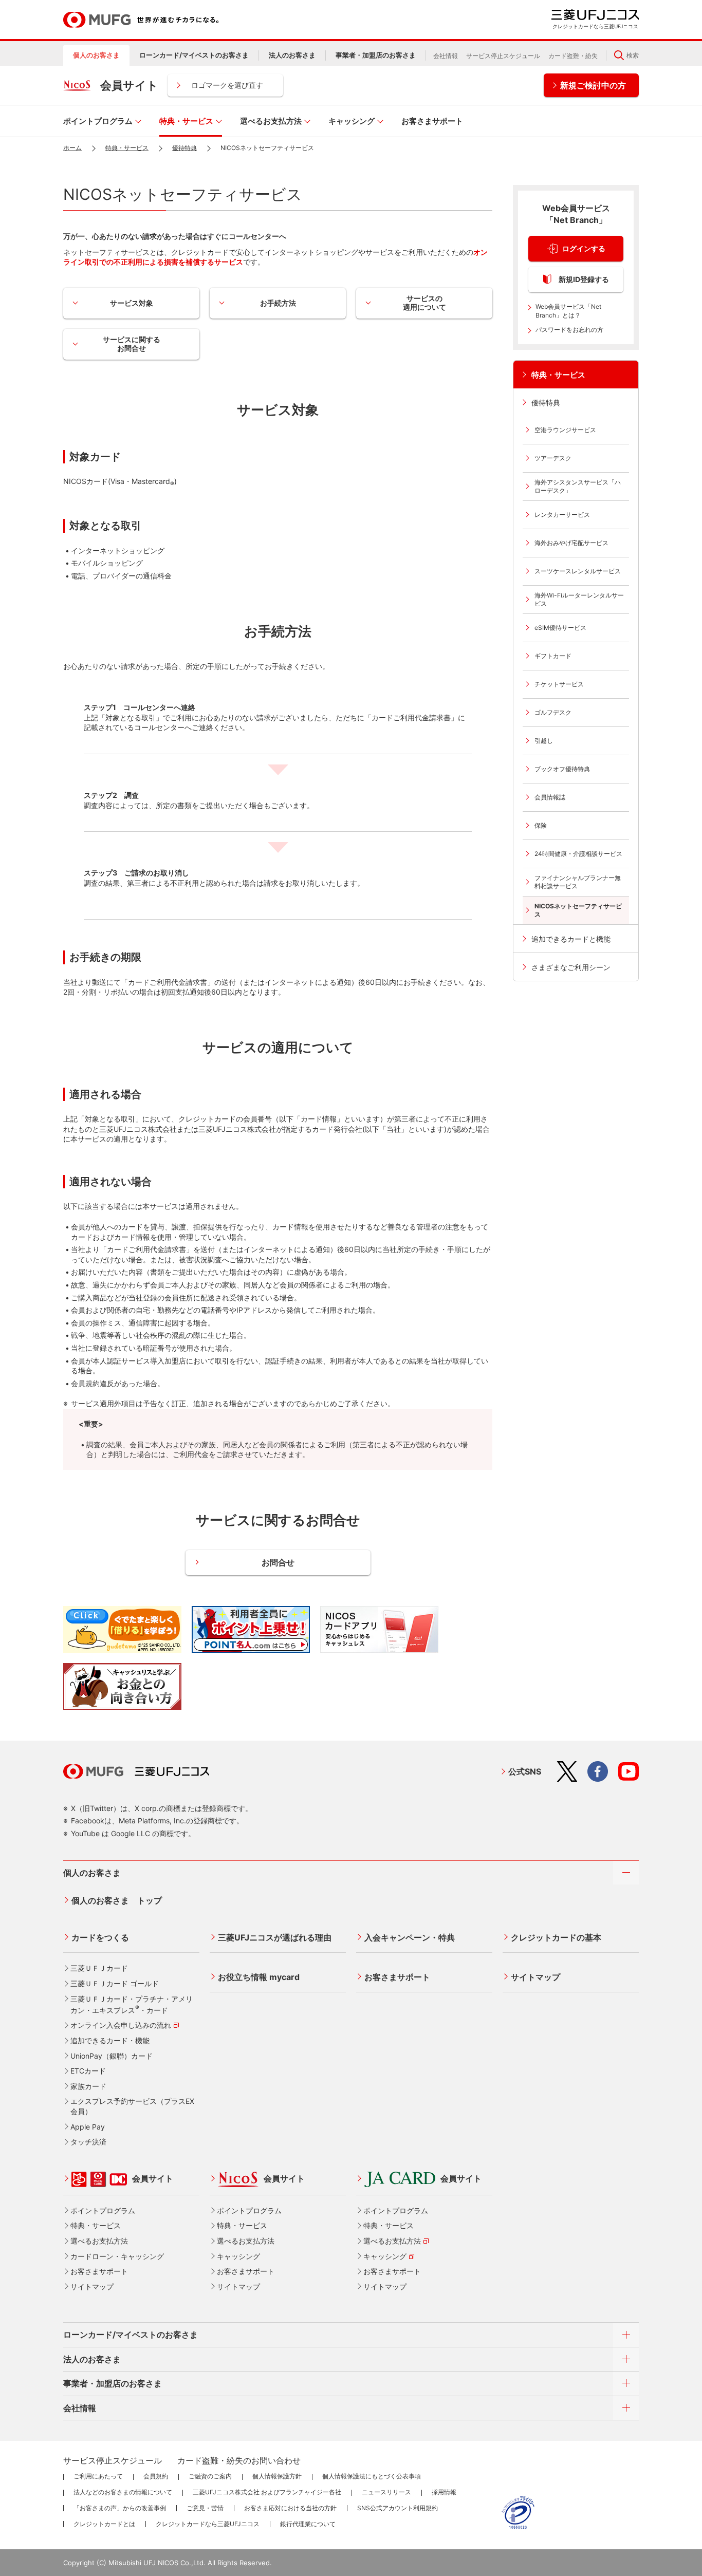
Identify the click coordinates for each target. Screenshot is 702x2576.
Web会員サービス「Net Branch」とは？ (568, 311)
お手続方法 (278, 303)
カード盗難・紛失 (573, 56)
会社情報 (446, 56)
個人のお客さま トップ (117, 1900)
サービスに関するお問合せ (132, 344)
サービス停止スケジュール (503, 56)
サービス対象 (132, 303)
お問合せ (278, 1562)
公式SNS (525, 1771)
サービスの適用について (424, 303)
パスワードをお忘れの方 (569, 330)
